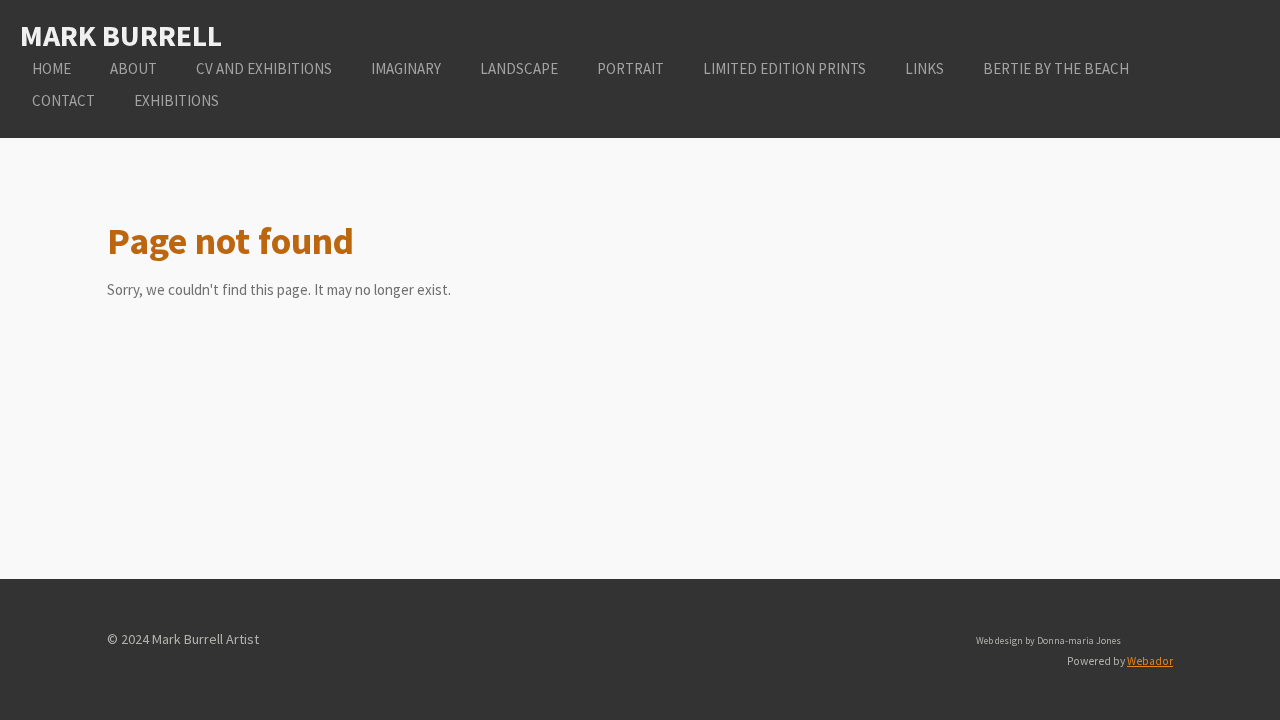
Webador (1150, 661)
